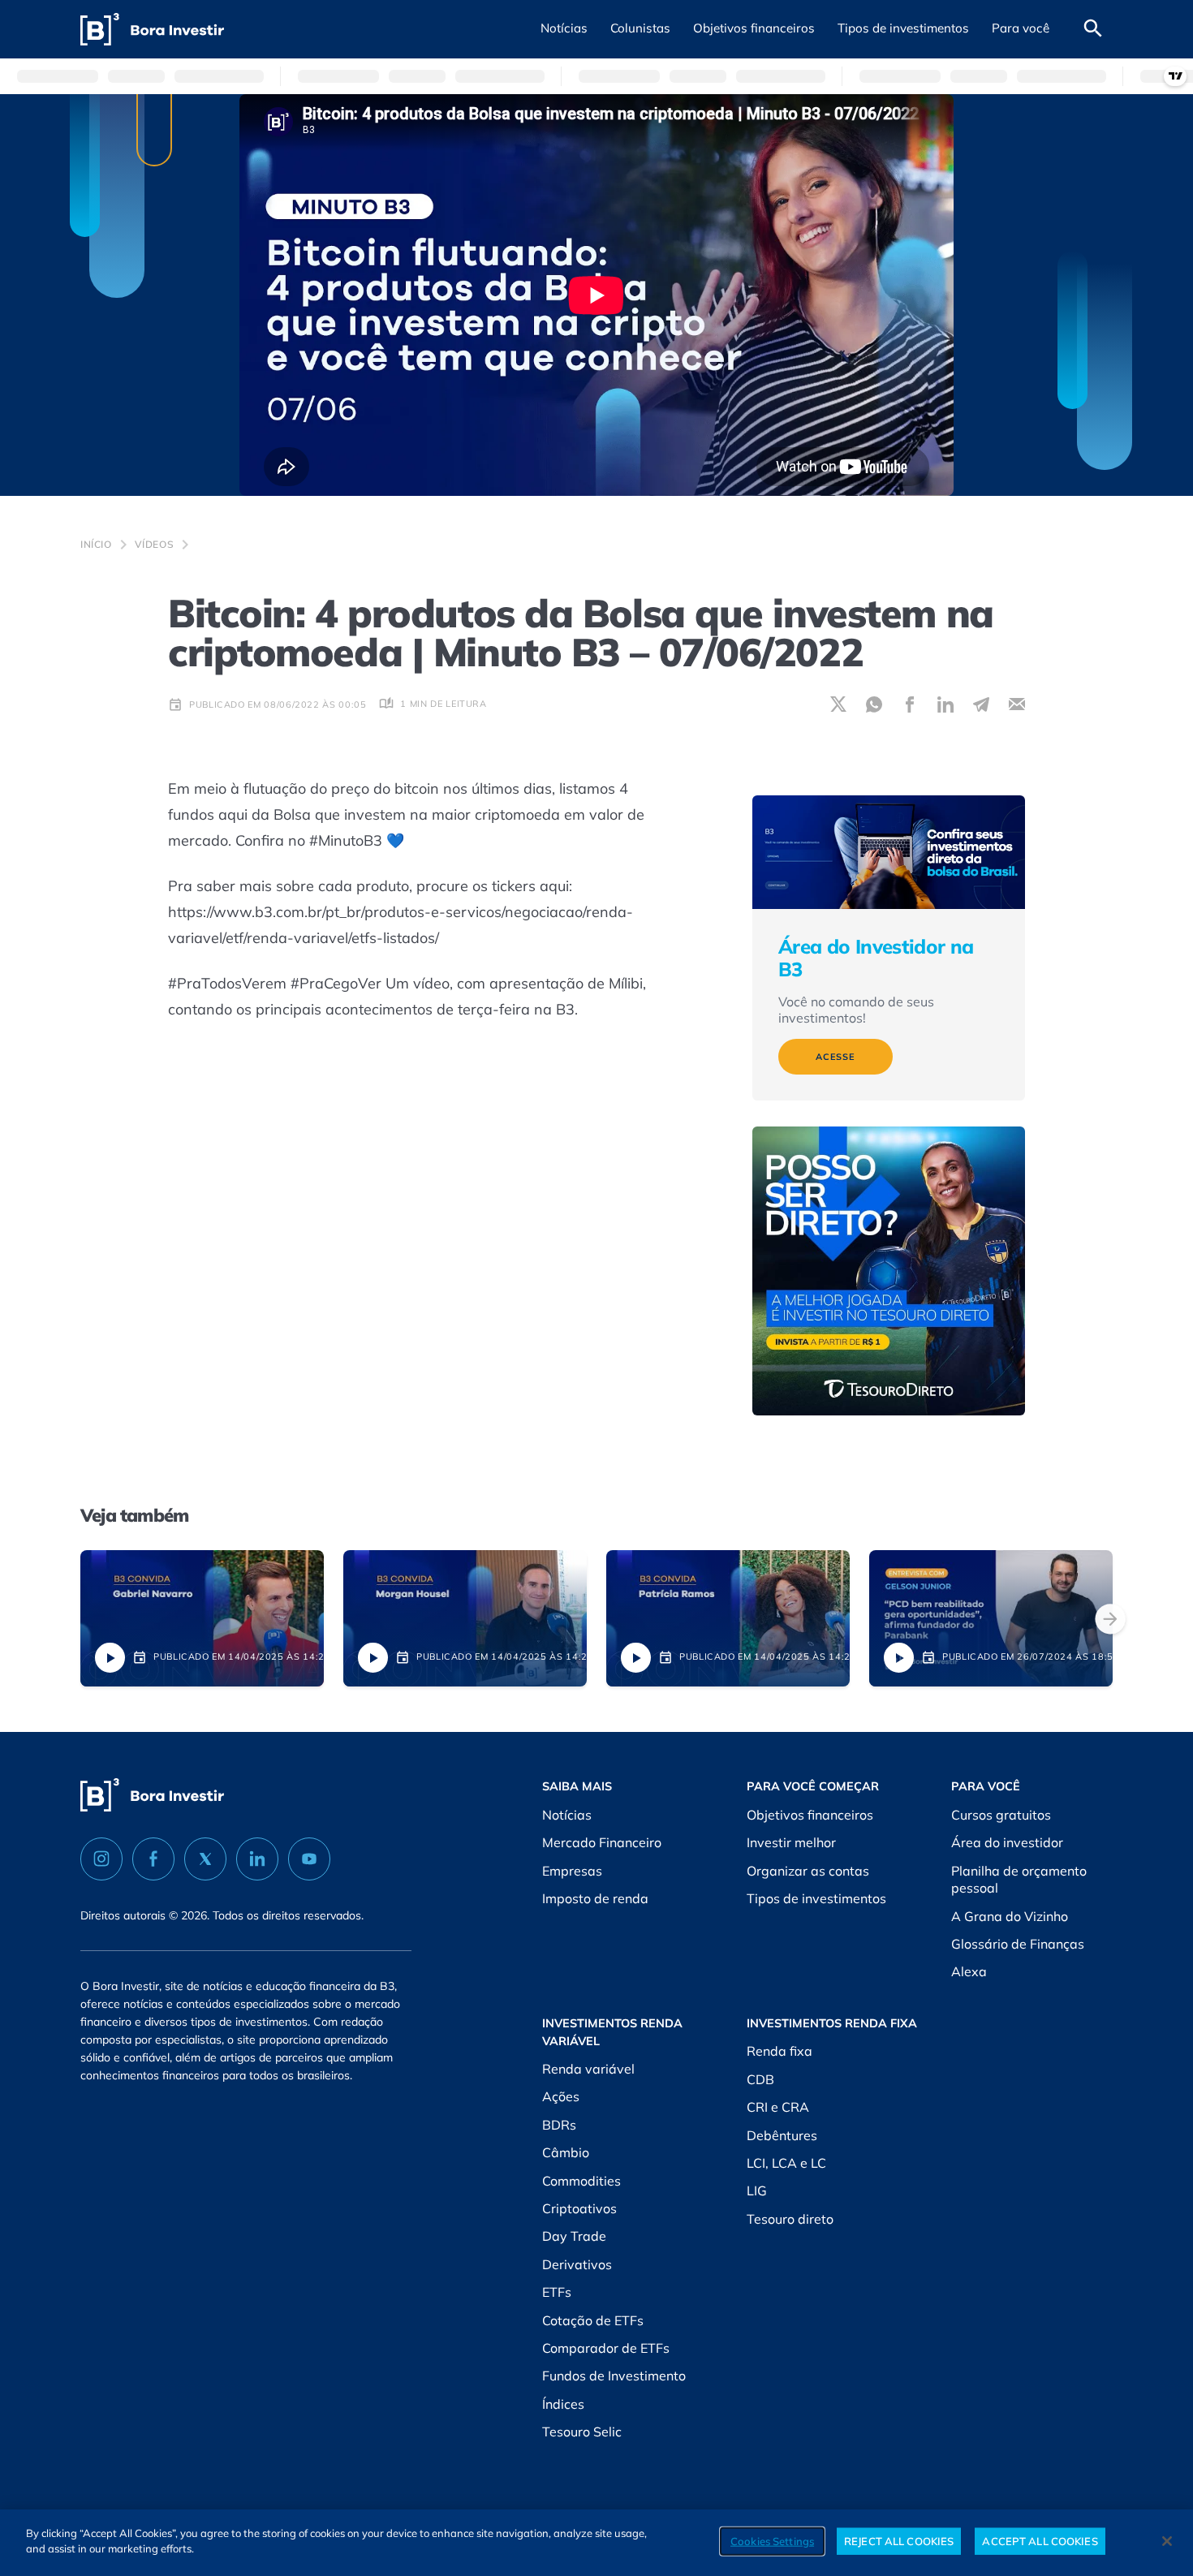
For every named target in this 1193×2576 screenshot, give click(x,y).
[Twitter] (205, 1859)
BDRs (559, 2125)
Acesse (836, 1057)
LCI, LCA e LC (786, 2163)
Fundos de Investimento (614, 2376)
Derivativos (577, 2264)
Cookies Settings (772, 2541)
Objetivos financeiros (810, 1815)
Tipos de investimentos (816, 1898)
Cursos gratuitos (1001, 1815)
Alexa (969, 1971)
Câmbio (566, 2152)
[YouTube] (309, 1859)
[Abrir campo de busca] (1093, 29)
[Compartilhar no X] (838, 704)
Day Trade (574, 2236)
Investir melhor (791, 1842)
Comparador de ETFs (606, 2348)
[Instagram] (101, 1859)
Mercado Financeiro (602, 1842)
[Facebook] (153, 1859)
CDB (760, 2079)
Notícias (567, 1815)
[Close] (1167, 2541)
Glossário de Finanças (1018, 1944)
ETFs (557, 2292)
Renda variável (588, 2069)
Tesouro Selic (582, 2432)
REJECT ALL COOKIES (899, 2541)
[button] (564, 29)
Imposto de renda (595, 1898)
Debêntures (782, 2135)
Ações (561, 2096)
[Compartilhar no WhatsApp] (874, 704)
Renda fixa (780, 2051)
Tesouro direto (790, 2219)
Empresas (572, 1871)
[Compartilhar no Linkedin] (945, 704)
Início (96, 544)
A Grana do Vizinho (1010, 1916)
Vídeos (155, 544)
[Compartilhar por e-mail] (1017, 704)
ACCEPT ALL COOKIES (1040, 2541)
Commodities (581, 2181)
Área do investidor (1007, 1842)
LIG (757, 2190)
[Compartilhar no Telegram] (981, 704)
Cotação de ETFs (593, 2320)
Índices (563, 2404)
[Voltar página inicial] (152, 30)
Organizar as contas (808, 1871)
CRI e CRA (778, 2107)
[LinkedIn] (257, 1859)
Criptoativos (579, 2208)
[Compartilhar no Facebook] (910, 704)
